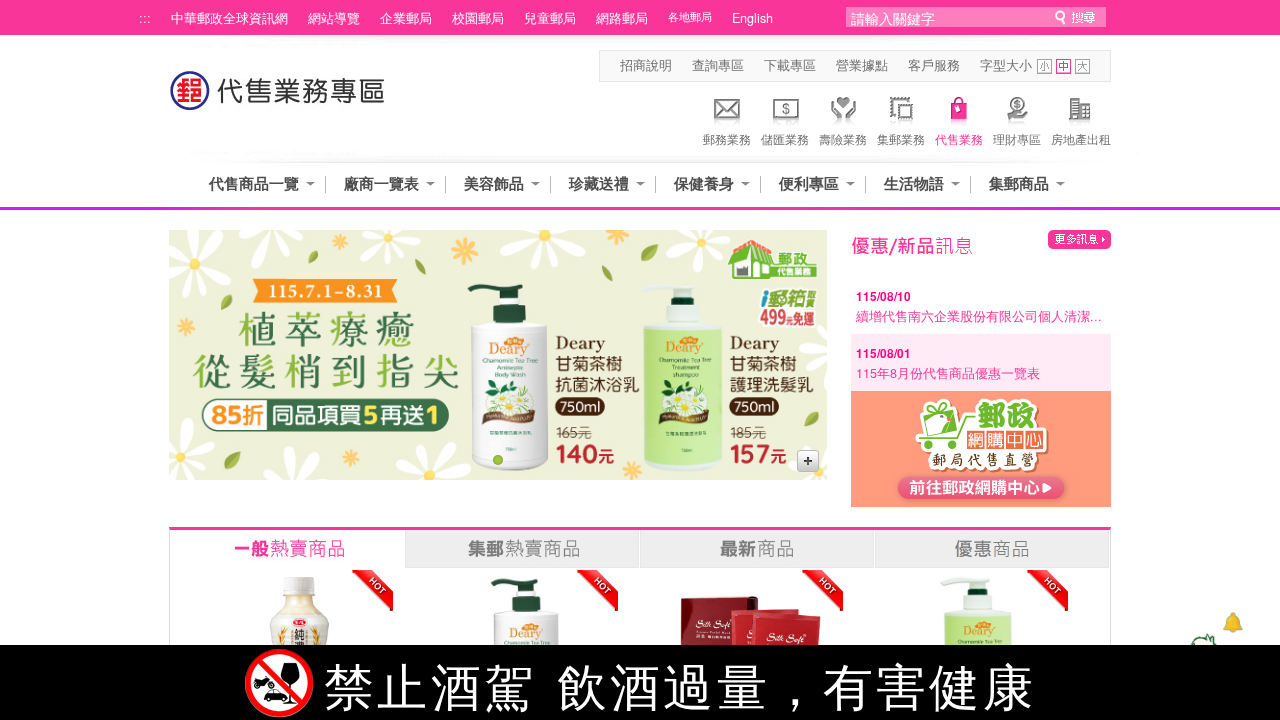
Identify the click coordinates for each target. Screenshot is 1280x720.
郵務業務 (727, 138)
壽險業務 (843, 138)
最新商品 (757, 549)
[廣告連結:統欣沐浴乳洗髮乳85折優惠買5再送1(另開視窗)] (498, 355)
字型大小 (1006, 65)
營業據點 (862, 65)
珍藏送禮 (599, 183)
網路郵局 (622, 18)
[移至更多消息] (1079, 239)
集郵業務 (901, 138)
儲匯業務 (785, 138)
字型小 (1044, 66)
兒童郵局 (550, 18)
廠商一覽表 (381, 183)
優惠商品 (992, 549)
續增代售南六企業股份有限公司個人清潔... (979, 316)
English (752, 18)
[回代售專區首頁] (278, 100)
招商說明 (646, 65)
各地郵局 (690, 16)
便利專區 (809, 183)
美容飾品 (494, 183)
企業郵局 (406, 18)
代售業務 (959, 138)
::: (145, 18)
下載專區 (790, 65)
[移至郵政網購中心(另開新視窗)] (981, 501)
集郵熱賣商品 (522, 549)
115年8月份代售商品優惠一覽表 (948, 373)
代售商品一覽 (254, 183)
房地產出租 (1081, 138)
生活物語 (914, 183)
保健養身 (704, 183)
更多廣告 (808, 461)
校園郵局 (478, 18)
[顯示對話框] (1232, 622)
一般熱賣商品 (287, 549)
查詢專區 (718, 65)
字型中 (1063, 66)
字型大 (1082, 66)
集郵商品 (1019, 183)
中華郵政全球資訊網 (229, 18)
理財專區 (1017, 138)
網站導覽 (334, 18)
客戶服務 (934, 65)
